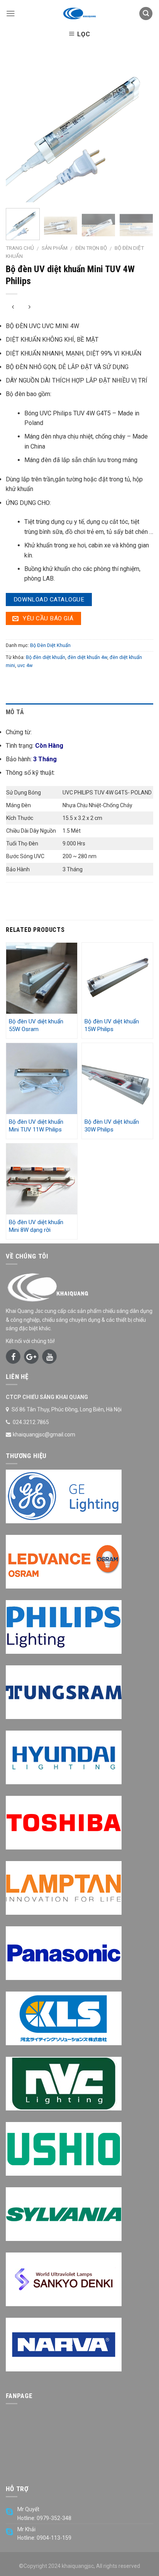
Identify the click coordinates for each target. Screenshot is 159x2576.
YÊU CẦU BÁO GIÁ (47, 618)
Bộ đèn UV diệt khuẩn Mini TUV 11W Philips (36, 1126)
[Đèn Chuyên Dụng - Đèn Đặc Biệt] (79, 14)
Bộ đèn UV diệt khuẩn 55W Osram (36, 1025)
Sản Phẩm (55, 248)
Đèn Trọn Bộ (91, 248)
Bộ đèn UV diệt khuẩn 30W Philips (112, 1126)
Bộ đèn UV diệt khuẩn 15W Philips (112, 1025)
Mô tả (15, 712)
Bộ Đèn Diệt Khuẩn (50, 645)
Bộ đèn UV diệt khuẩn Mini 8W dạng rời (36, 1226)
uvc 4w (25, 665)
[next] (140, 129)
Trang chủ (20, 248)
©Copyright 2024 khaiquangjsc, (57, 2566)
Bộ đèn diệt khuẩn (46, 657)
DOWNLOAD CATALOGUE (49, 600)
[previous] (19, 129)
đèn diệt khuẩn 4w (87, 657)
